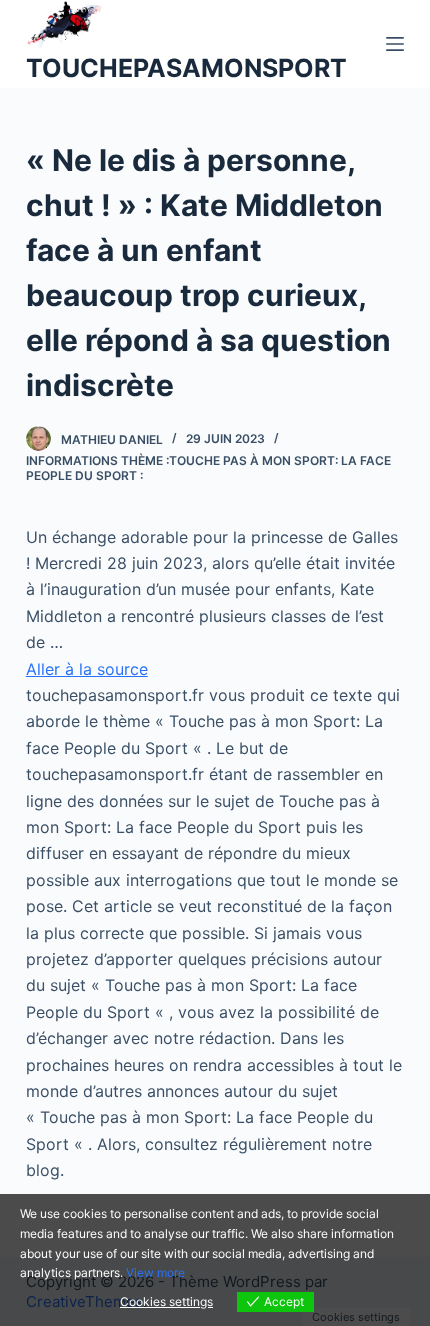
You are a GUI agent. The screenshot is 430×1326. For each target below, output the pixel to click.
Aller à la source (87, 669)
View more (155, 1272)
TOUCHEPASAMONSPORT (186, 68)
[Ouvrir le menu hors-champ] (395, 44)
